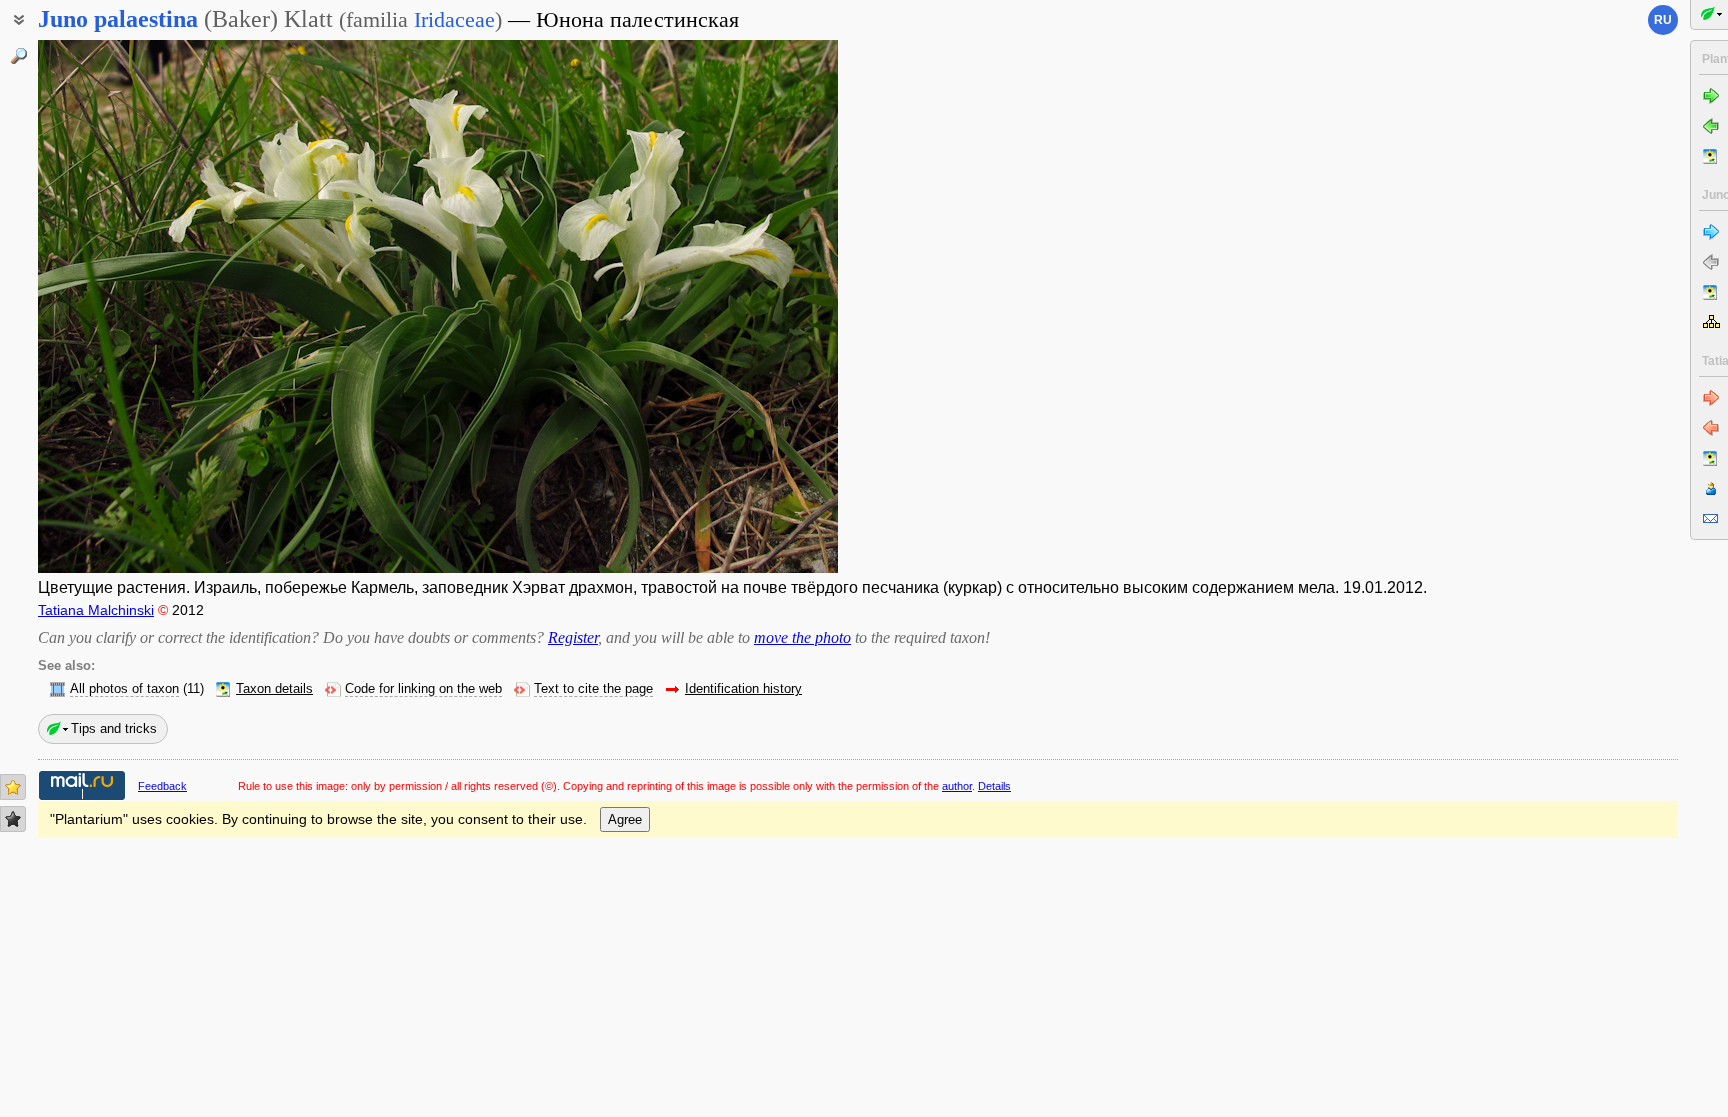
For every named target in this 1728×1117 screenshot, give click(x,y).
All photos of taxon (124, 689)
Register (573, 637)
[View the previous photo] (123, 306)
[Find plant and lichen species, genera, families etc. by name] (19, 56)
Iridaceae (454, 19)
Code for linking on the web (423, 689)
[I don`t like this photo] (13, 819)
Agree (625, 819)
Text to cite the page (593, 689)
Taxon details (274, 689)
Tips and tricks (114, 728)
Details (994, 786)
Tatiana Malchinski (96, 610)
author (957, 786)
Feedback (162, 786)
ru (1663, 20)
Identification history (743, 689)
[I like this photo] (13, 787)
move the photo (802, 637)
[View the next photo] (753, 306)
